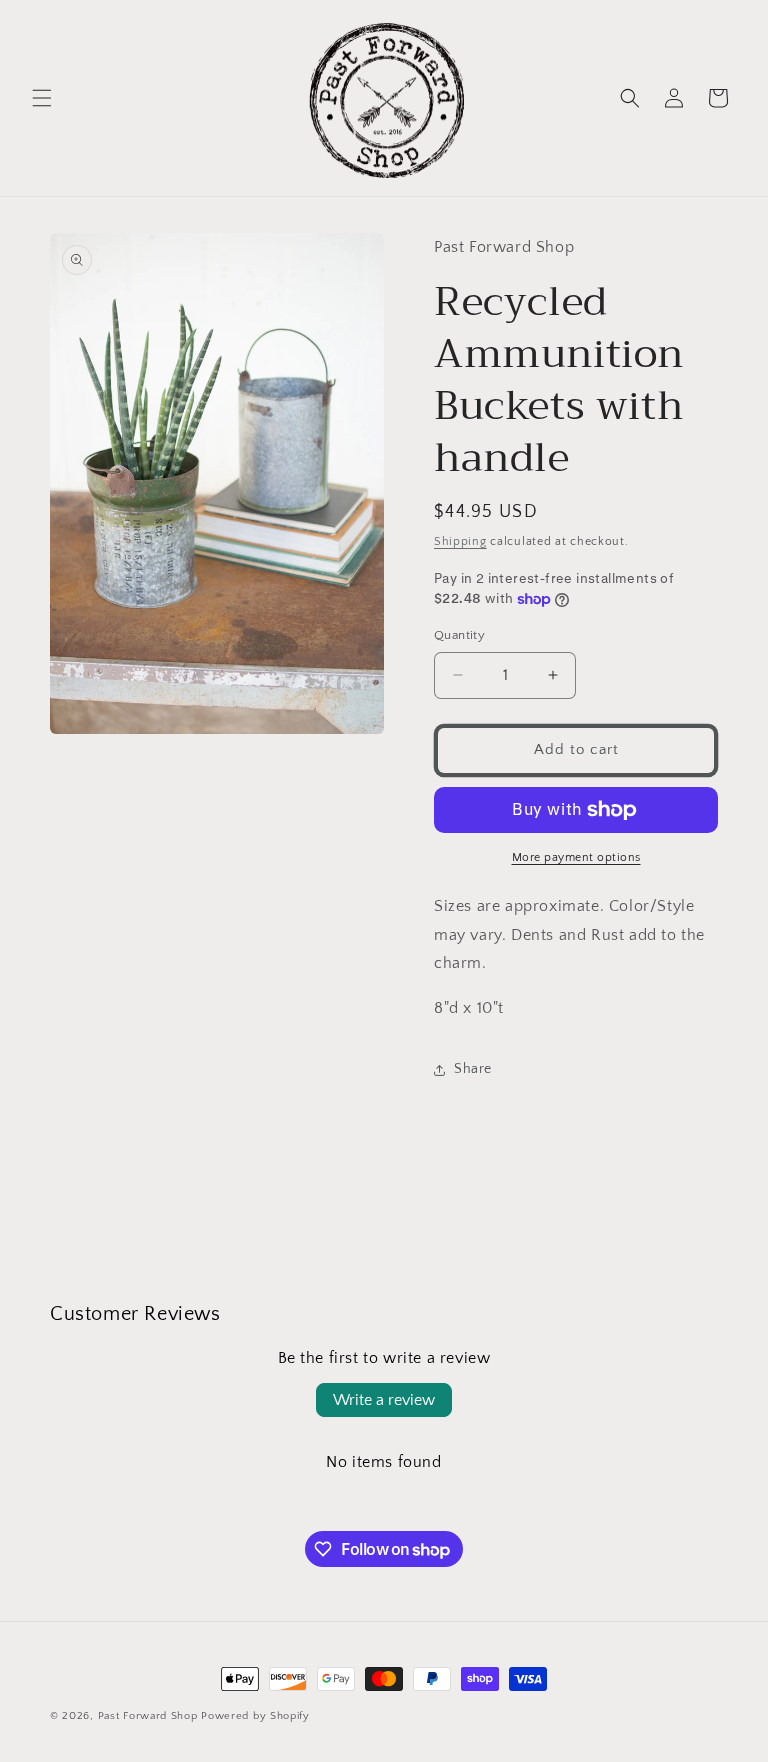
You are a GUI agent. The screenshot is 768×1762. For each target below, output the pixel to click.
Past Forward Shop (148, 1716)
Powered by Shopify (255, 1716)
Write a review (384, 1400)
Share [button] (473, 1069)
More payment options (576, 857)
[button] (42, 98)
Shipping (460, 541)
